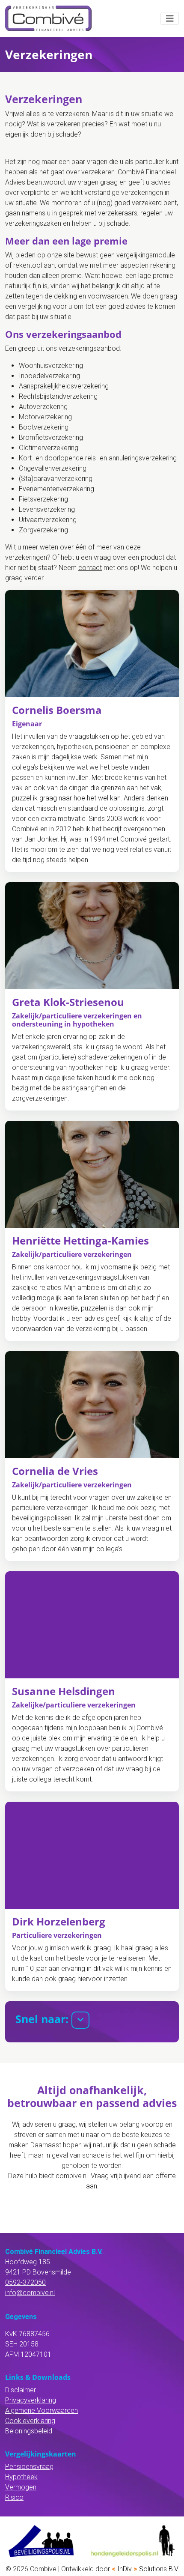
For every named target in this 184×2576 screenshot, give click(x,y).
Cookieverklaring (30, 2421)
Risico (14, 2497)
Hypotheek (21, 2477)
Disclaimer (21, 2390)
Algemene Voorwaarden (42, 2410)
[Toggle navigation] (170, 19)
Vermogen (21, 2487)
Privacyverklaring (31, 2400)
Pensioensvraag (29, 2467)
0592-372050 (25, 2282)
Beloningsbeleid (29, 2431)
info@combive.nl (30, 2293)
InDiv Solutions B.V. (145, 2569)
